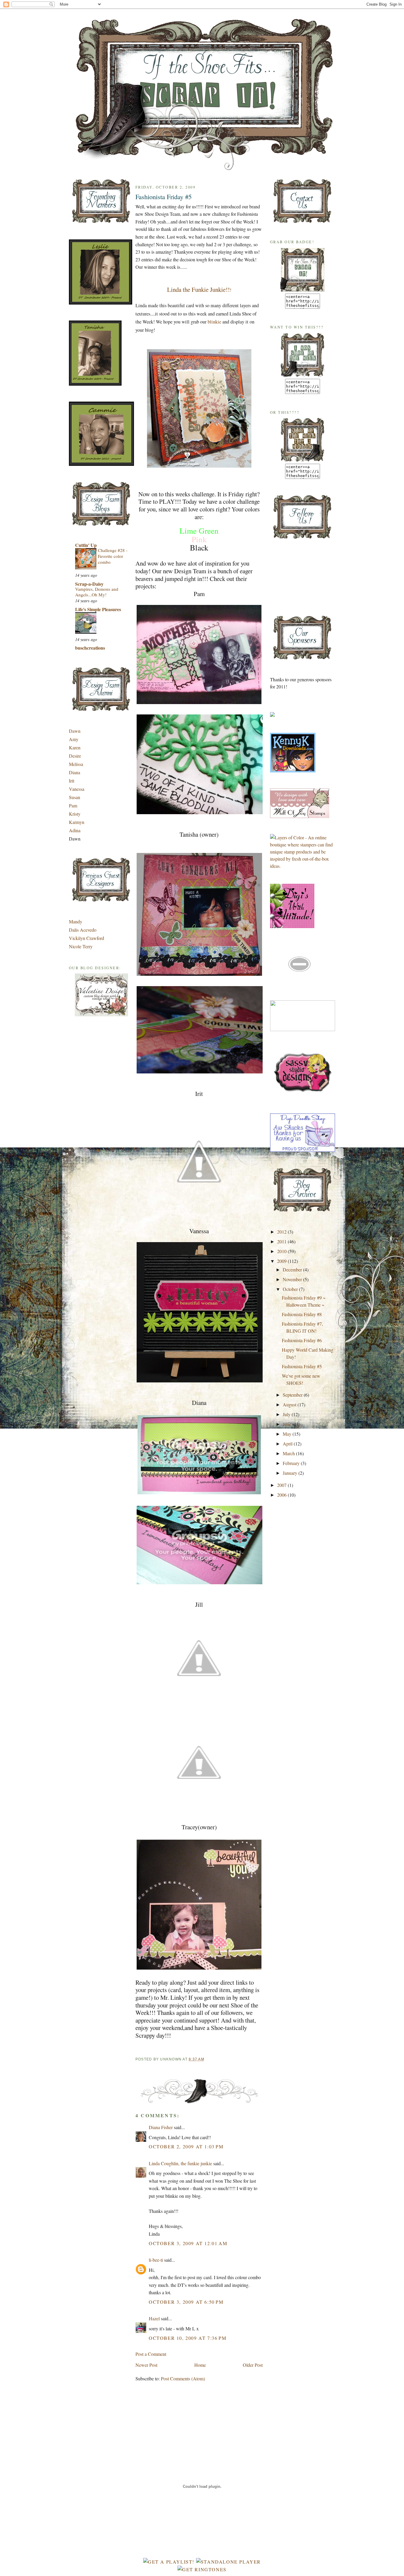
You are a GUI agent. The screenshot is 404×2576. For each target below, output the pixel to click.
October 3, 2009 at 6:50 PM (186, 2302)
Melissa (76, 764)
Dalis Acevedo (83, 930)
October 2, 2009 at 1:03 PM (186, 2146)
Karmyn (77, 822)
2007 (282, 1485)
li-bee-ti (156, 2260)
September (293, 1395)
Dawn (75, 731)
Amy (74, 739)
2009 (282, 1261)
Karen (75, 747)
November (293, 1279)
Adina (75, 830)
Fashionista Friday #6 (302, 1340)
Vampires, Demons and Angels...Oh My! (97, 592)
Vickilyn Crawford (87, 938)
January (291, 1473)
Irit (72, 781)
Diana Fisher (161, 2127)
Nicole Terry (81, 946)
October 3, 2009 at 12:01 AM (188, 2243)
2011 (282, 1241)
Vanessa (77, 789)
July (287, 1414)
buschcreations (90, 648)
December (293, 1270)
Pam (73, 805)
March (289, 1453)
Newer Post (146, 2365)
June (288, 1424)
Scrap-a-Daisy (89, 584)
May (288, 1434)
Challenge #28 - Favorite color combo (113, 556)
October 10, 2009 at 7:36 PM (188, 2338)
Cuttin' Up (86, 545)
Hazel (154, 2318)
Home (200, 2365)
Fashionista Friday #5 (164, 197)
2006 (282, 1495)
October (291, 1289)
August (290, 1404)
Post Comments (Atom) (183, 2378)
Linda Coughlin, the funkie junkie (180, 2163)
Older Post (253, 2365)
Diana (75, 772)
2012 (282, 1232)
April (288, 1444)
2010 (282, 1251)
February (292, 1463)
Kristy (75, 814)
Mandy (76, 921)
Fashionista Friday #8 (302, 1314)
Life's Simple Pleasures (98, 609)
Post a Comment (151, 2354)
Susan (75, 797)
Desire (75, 756)
